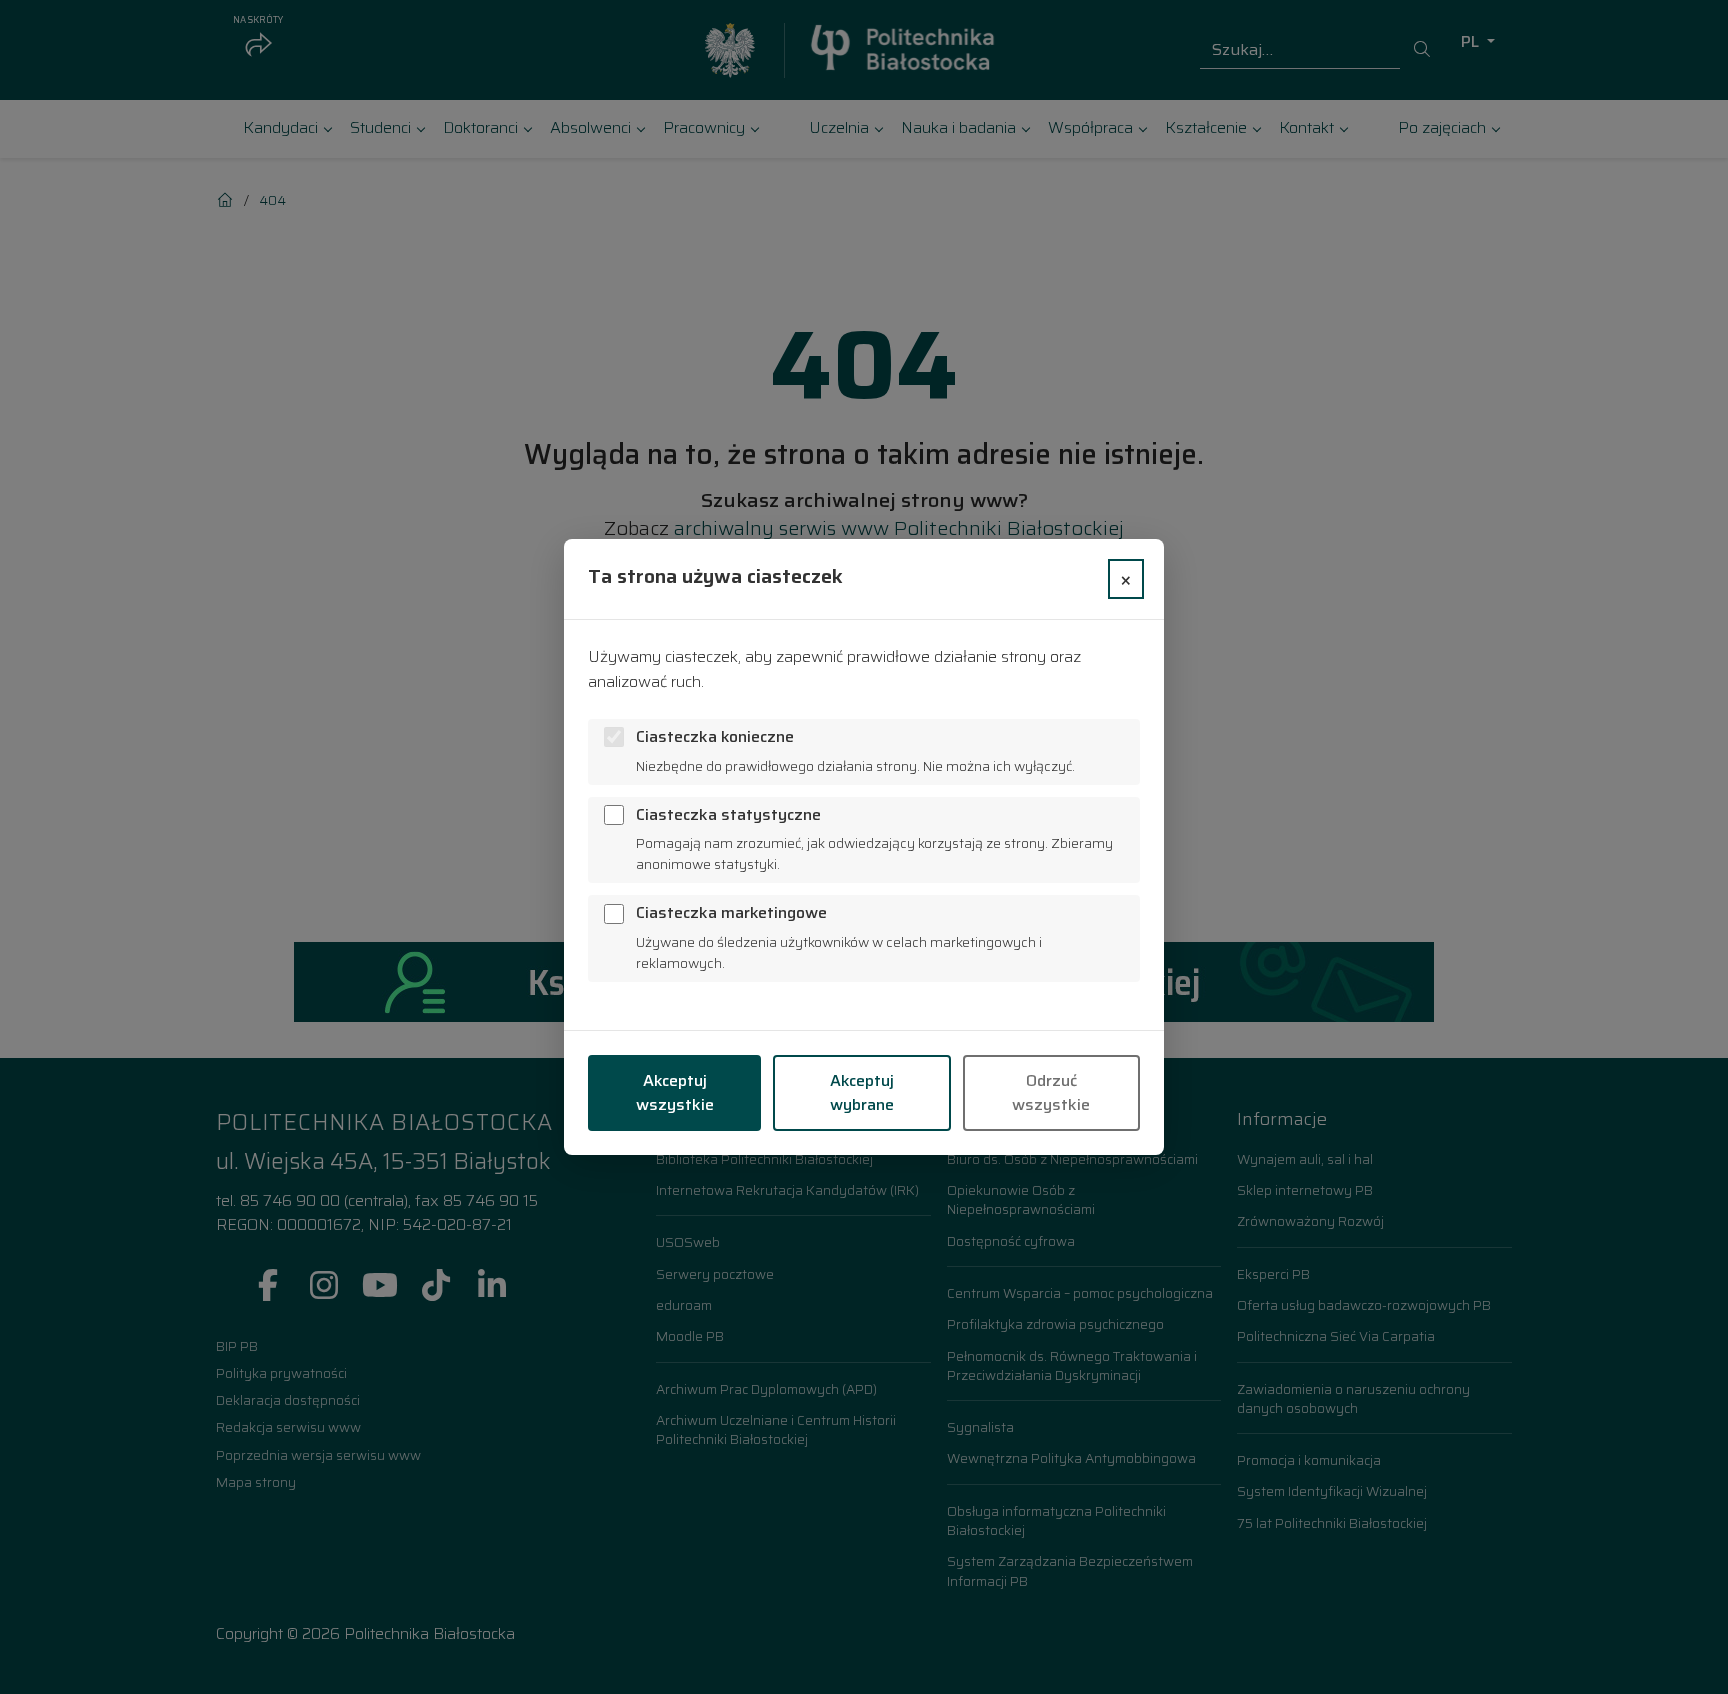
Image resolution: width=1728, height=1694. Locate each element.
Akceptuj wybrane (862, 1092)
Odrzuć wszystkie (1051, 1092)
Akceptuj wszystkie (675, 1092)
